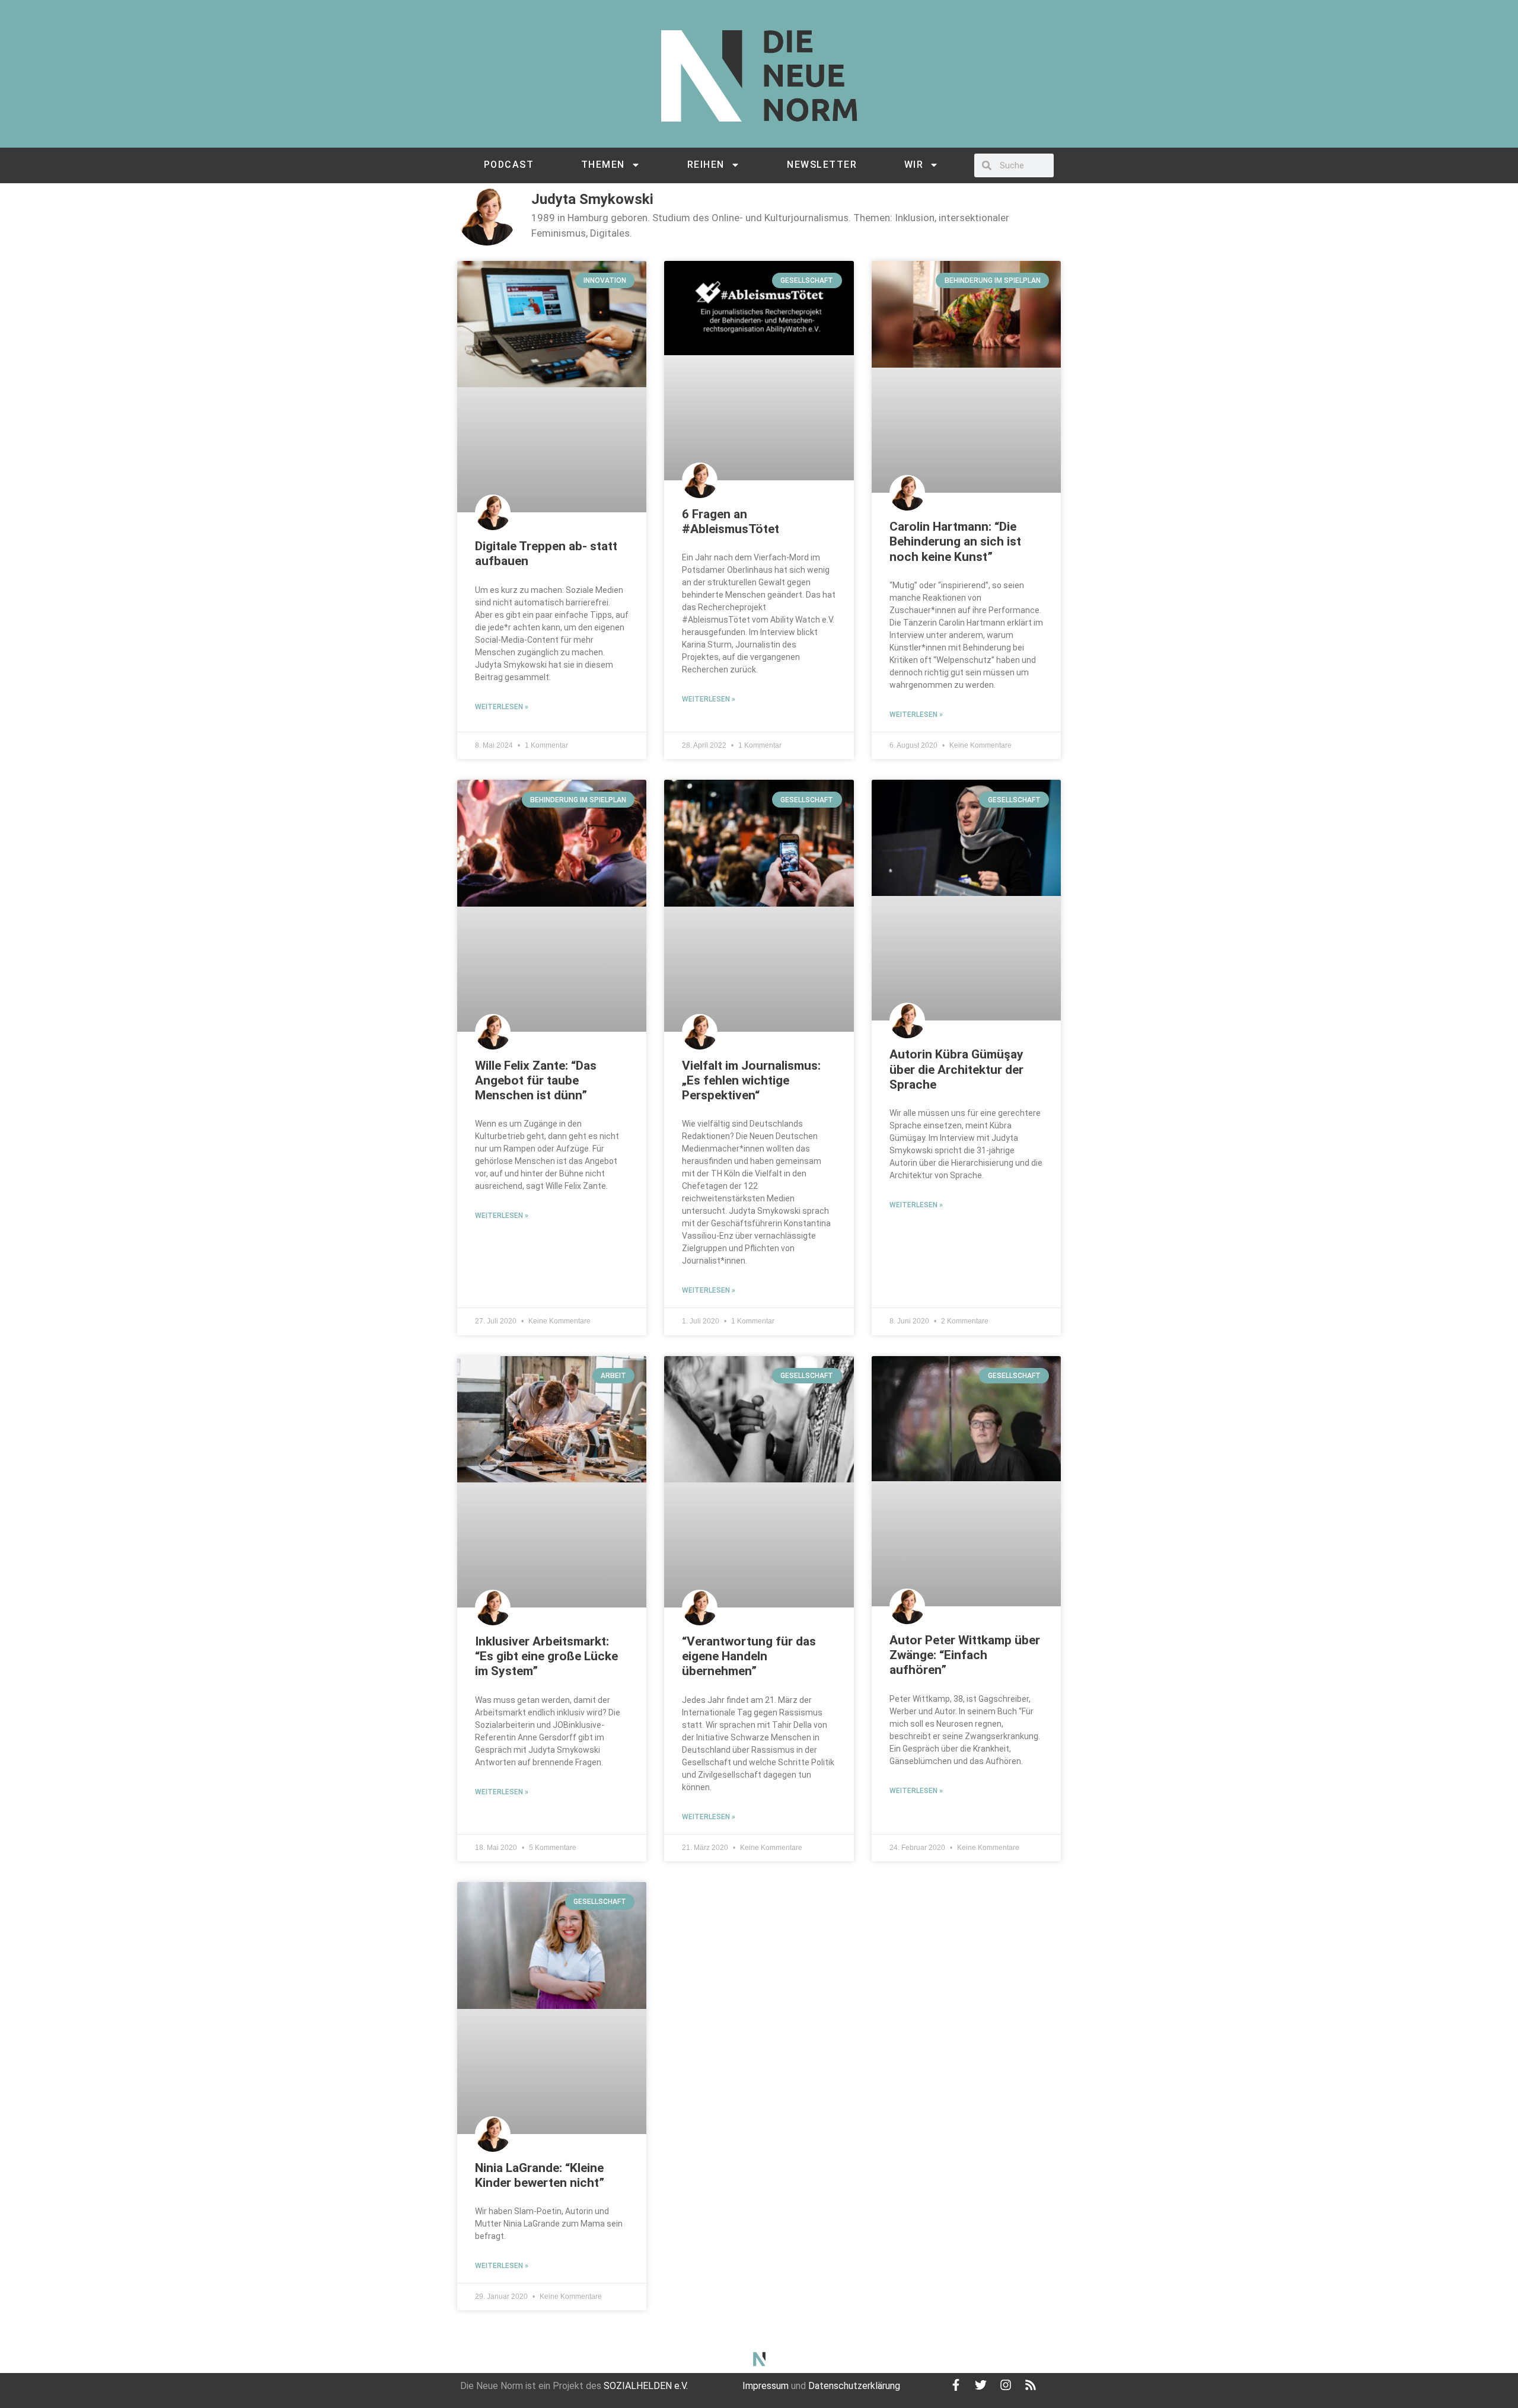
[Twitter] (981, 2385)
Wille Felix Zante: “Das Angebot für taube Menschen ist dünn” (536, 1080)
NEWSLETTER (822, 165)
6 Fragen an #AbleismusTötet (731, 522)
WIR (914, 165)
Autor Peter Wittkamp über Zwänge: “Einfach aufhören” (965, 1655)
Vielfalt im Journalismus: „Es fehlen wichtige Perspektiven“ (751, 1080)
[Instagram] (1006, 2385)
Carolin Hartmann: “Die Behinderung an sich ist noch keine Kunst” (955, 541)
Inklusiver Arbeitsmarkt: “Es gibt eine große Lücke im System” (546, 1656)
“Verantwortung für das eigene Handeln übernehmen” (749, 1656)
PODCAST (509, 165)
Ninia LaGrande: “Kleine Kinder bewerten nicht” (540, 2175)
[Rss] (1031, 2385)
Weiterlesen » (502, 707)
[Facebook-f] (956, 2385)
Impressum (766, 2386)
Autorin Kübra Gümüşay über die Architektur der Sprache (956, 1069)
